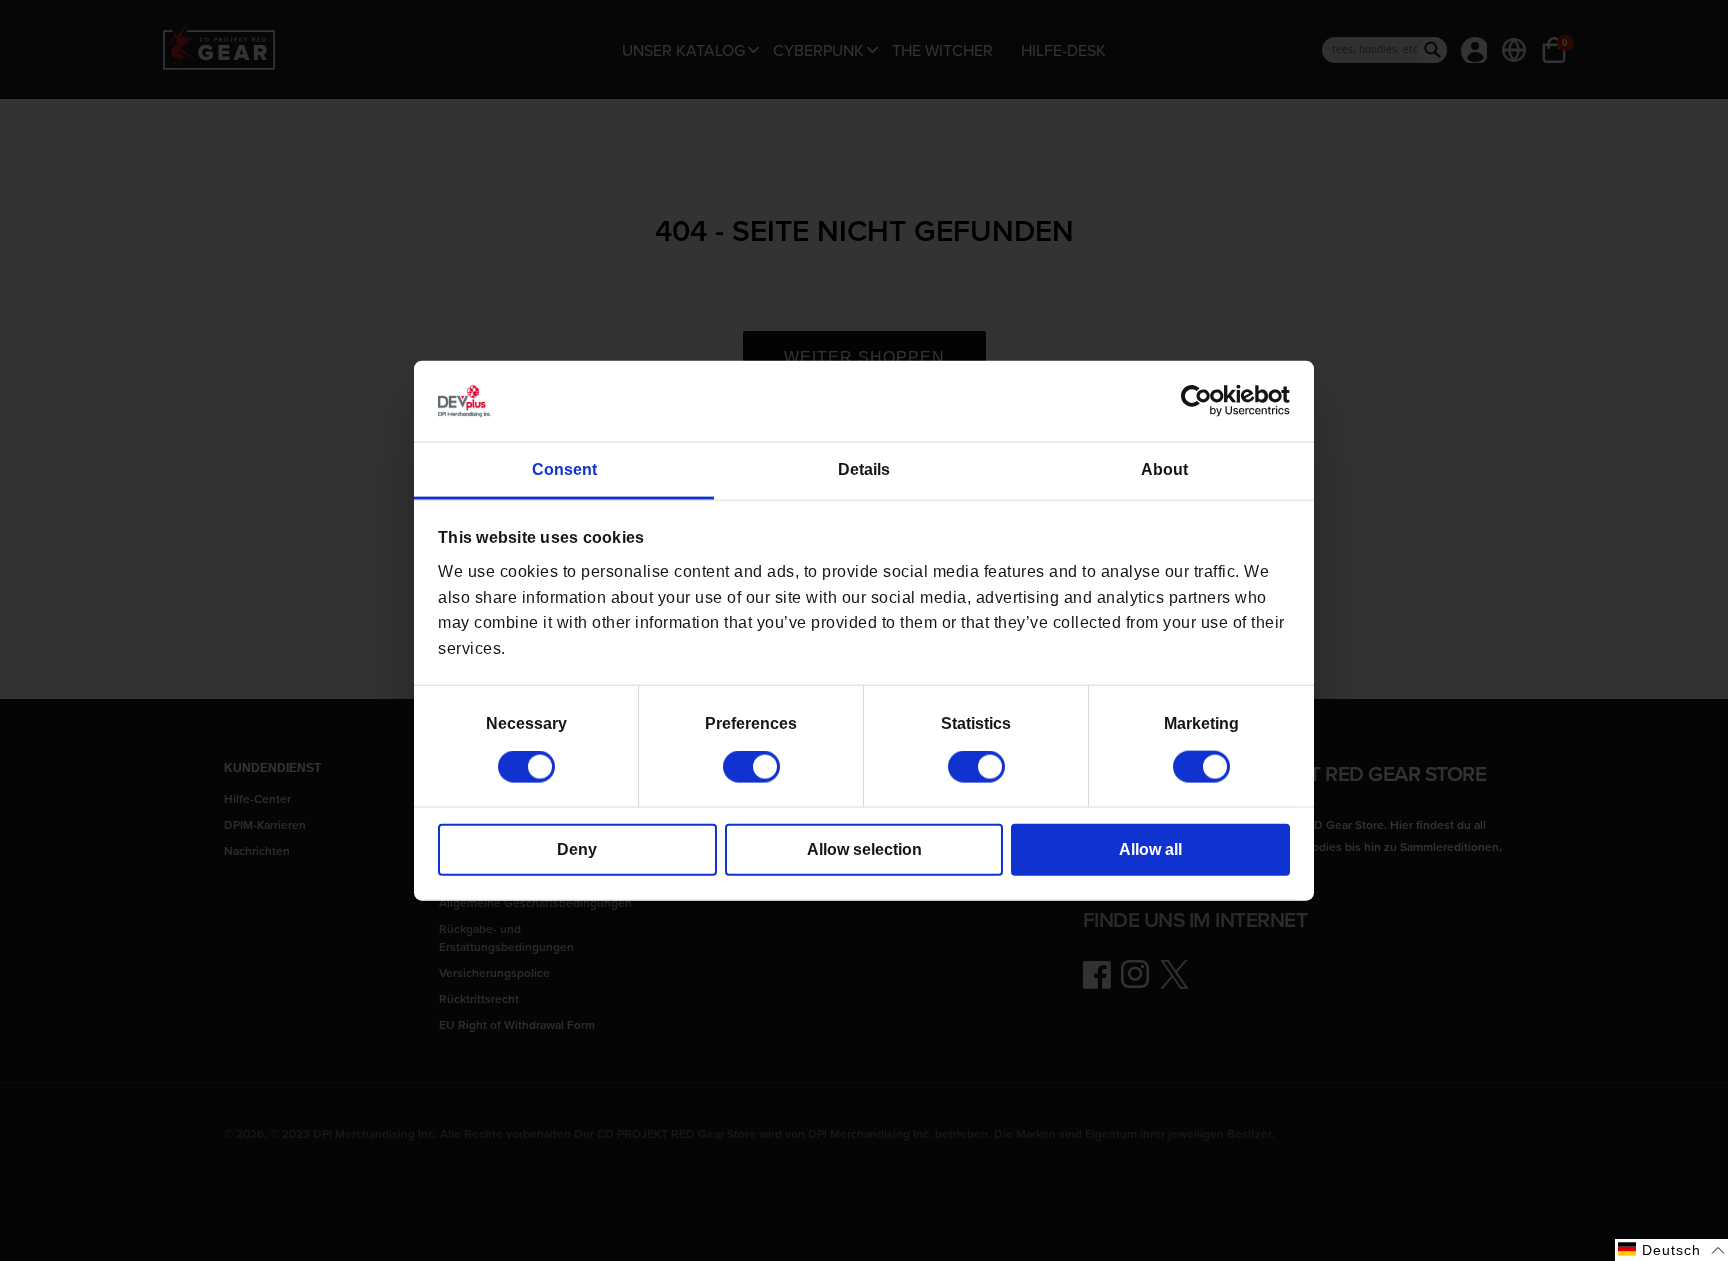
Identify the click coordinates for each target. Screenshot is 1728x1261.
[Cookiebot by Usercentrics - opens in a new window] (1202, 401)
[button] (1671, 1250)
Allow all (1150, 849)
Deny (577, 849)
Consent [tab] (564, 469)
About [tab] (1164, 469)
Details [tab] (864, 469)
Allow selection (864, 849)
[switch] (751, 767)
